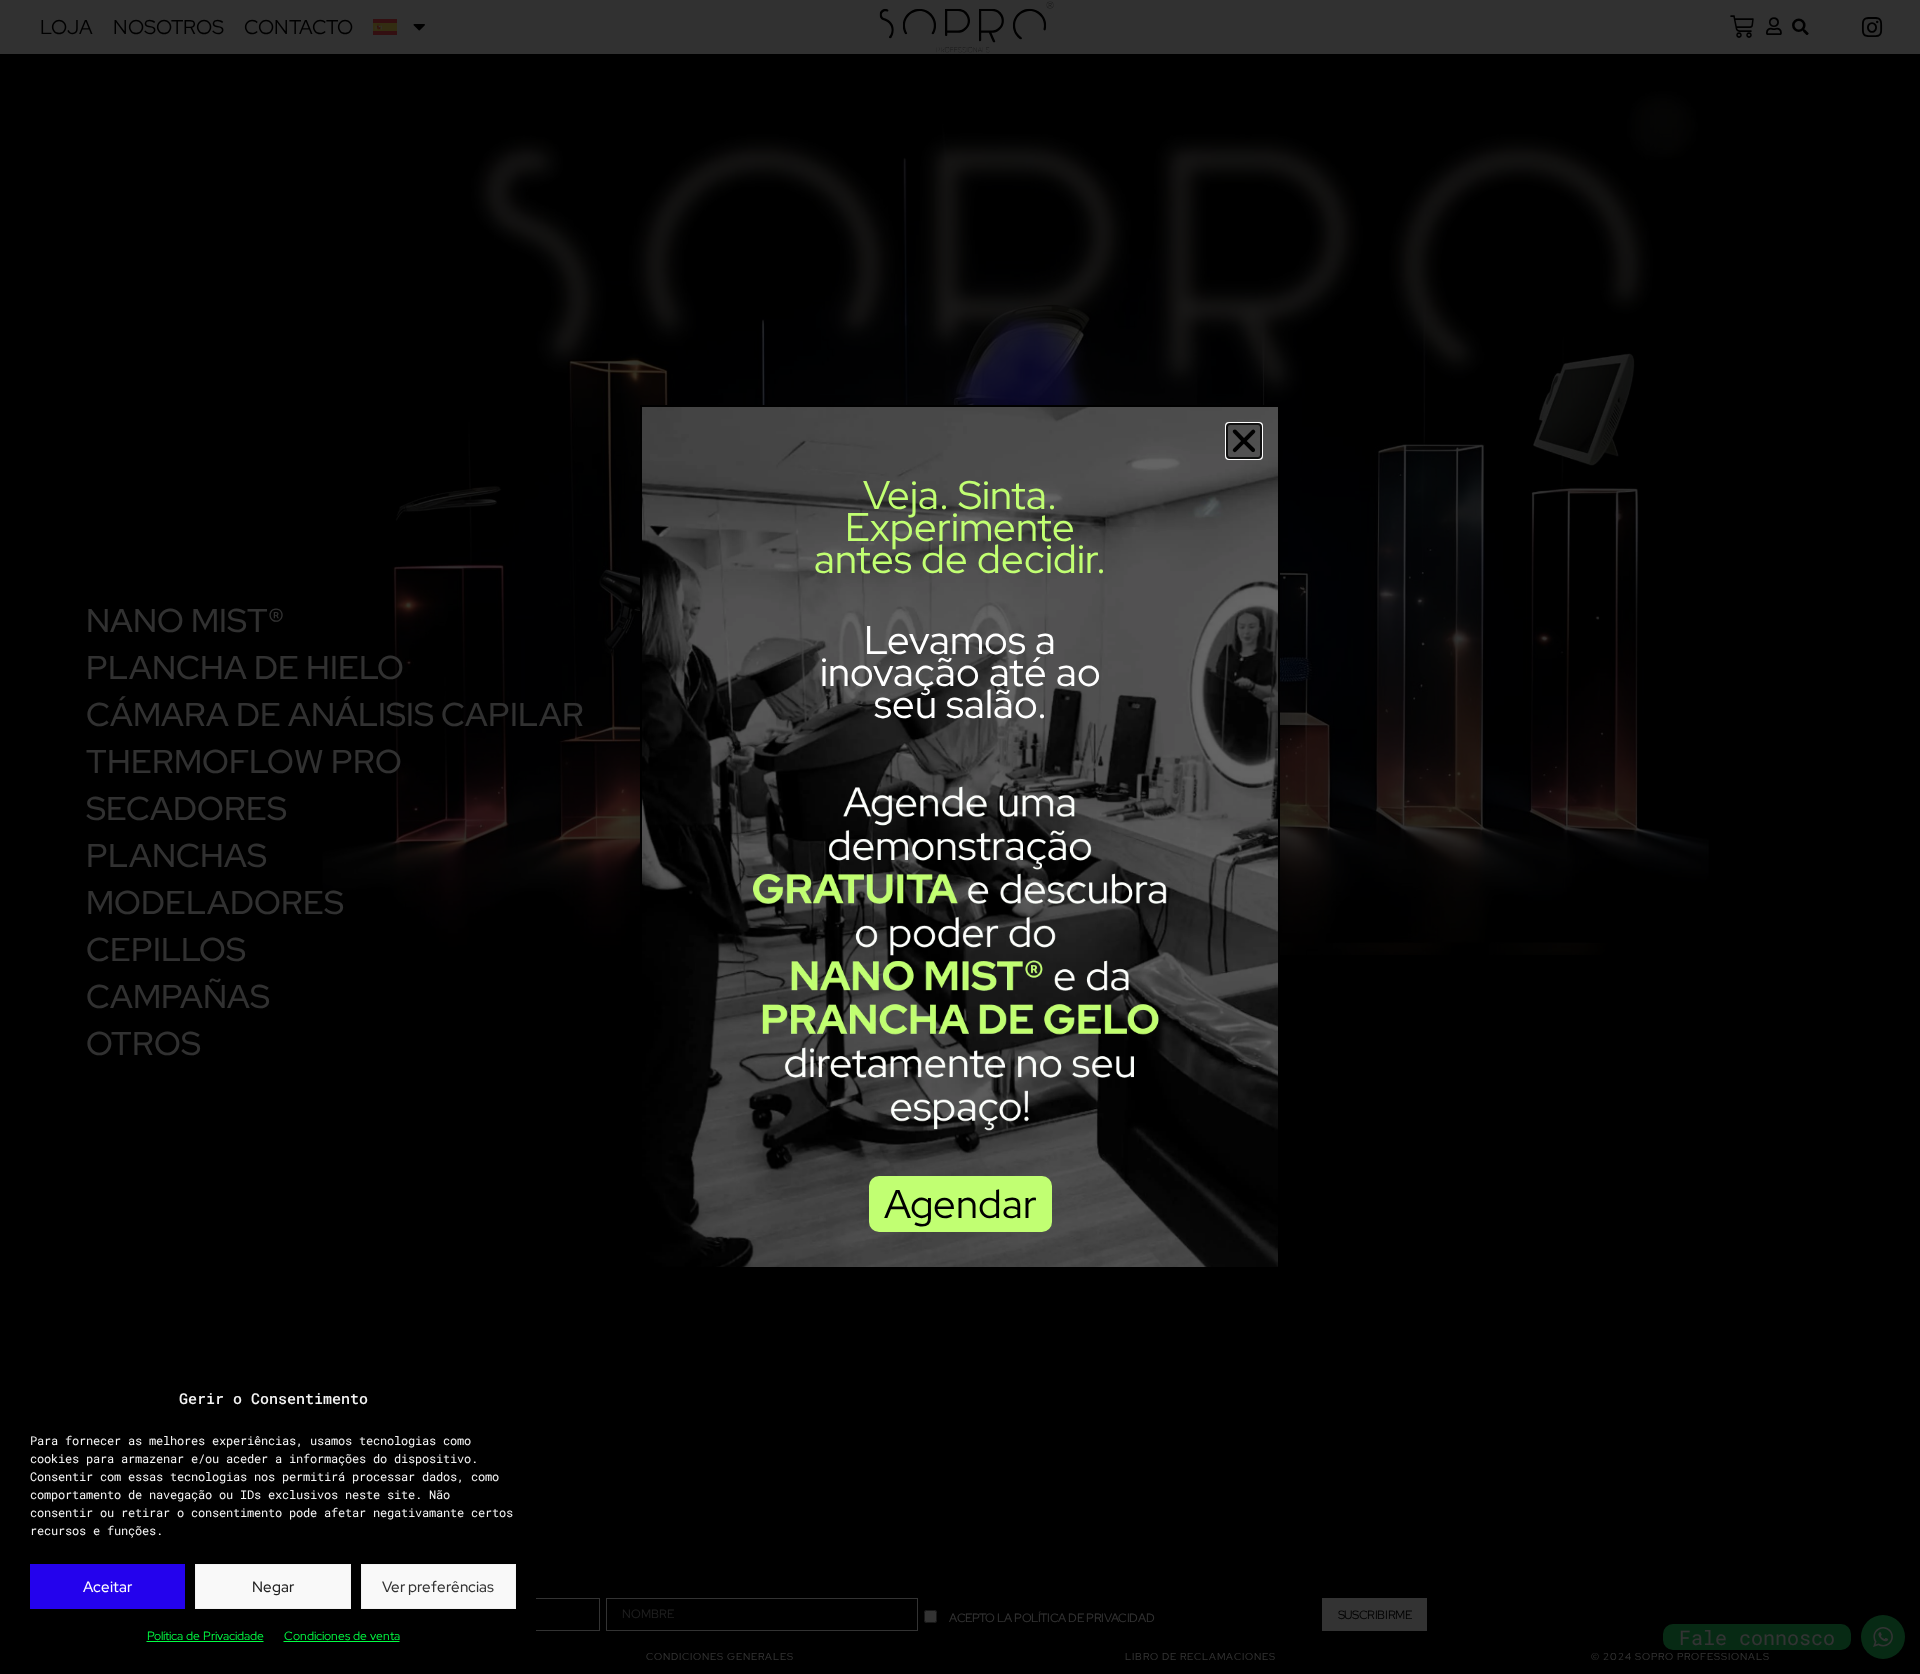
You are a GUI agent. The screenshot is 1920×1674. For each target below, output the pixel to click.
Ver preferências (438, 1587)
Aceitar (107, 1587)
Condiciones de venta (342, 1636)
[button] (1244, 441)
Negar (273, 1587)
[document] (960, 837)
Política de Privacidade (205, 1636)
